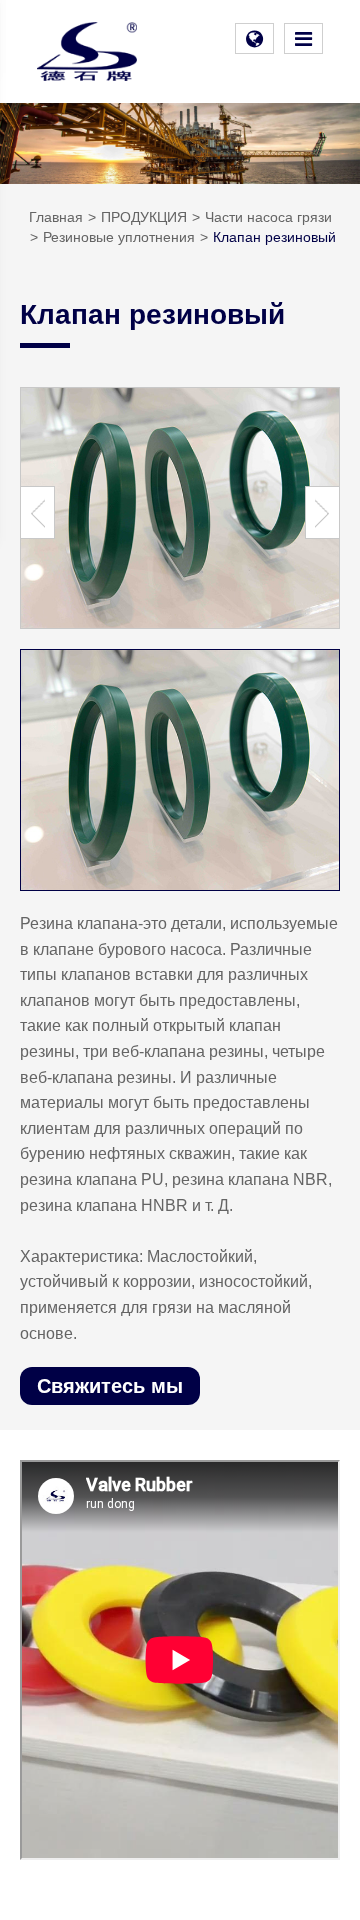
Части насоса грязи (268, 217)
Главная (56, 217)
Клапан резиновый (274, 237)
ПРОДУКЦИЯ (144, 217)
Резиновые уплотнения (119, 237)
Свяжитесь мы (110, 1386)
